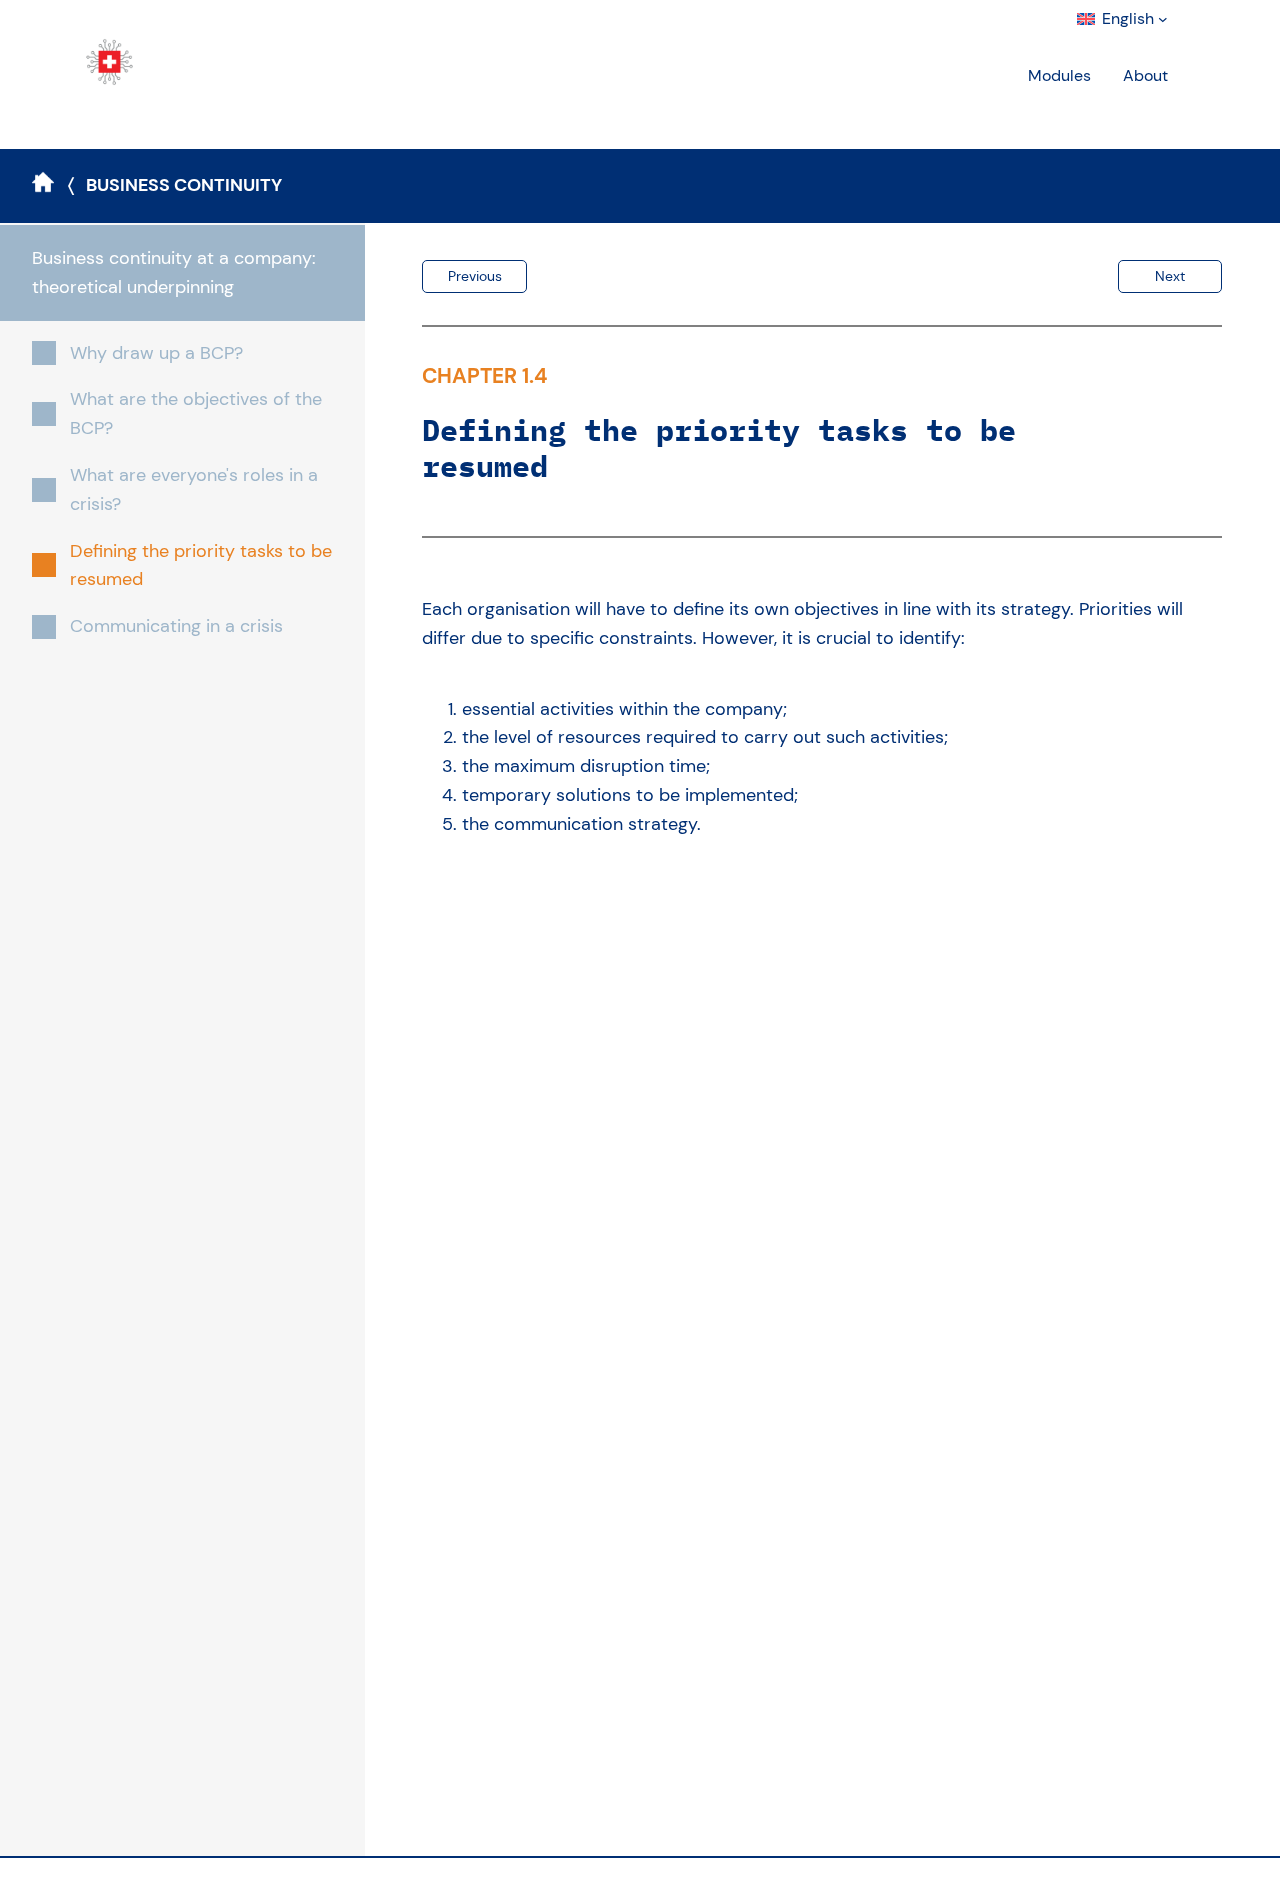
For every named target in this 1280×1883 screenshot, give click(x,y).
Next (1170, 276)
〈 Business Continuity (175, 185)
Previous (475, 276)
